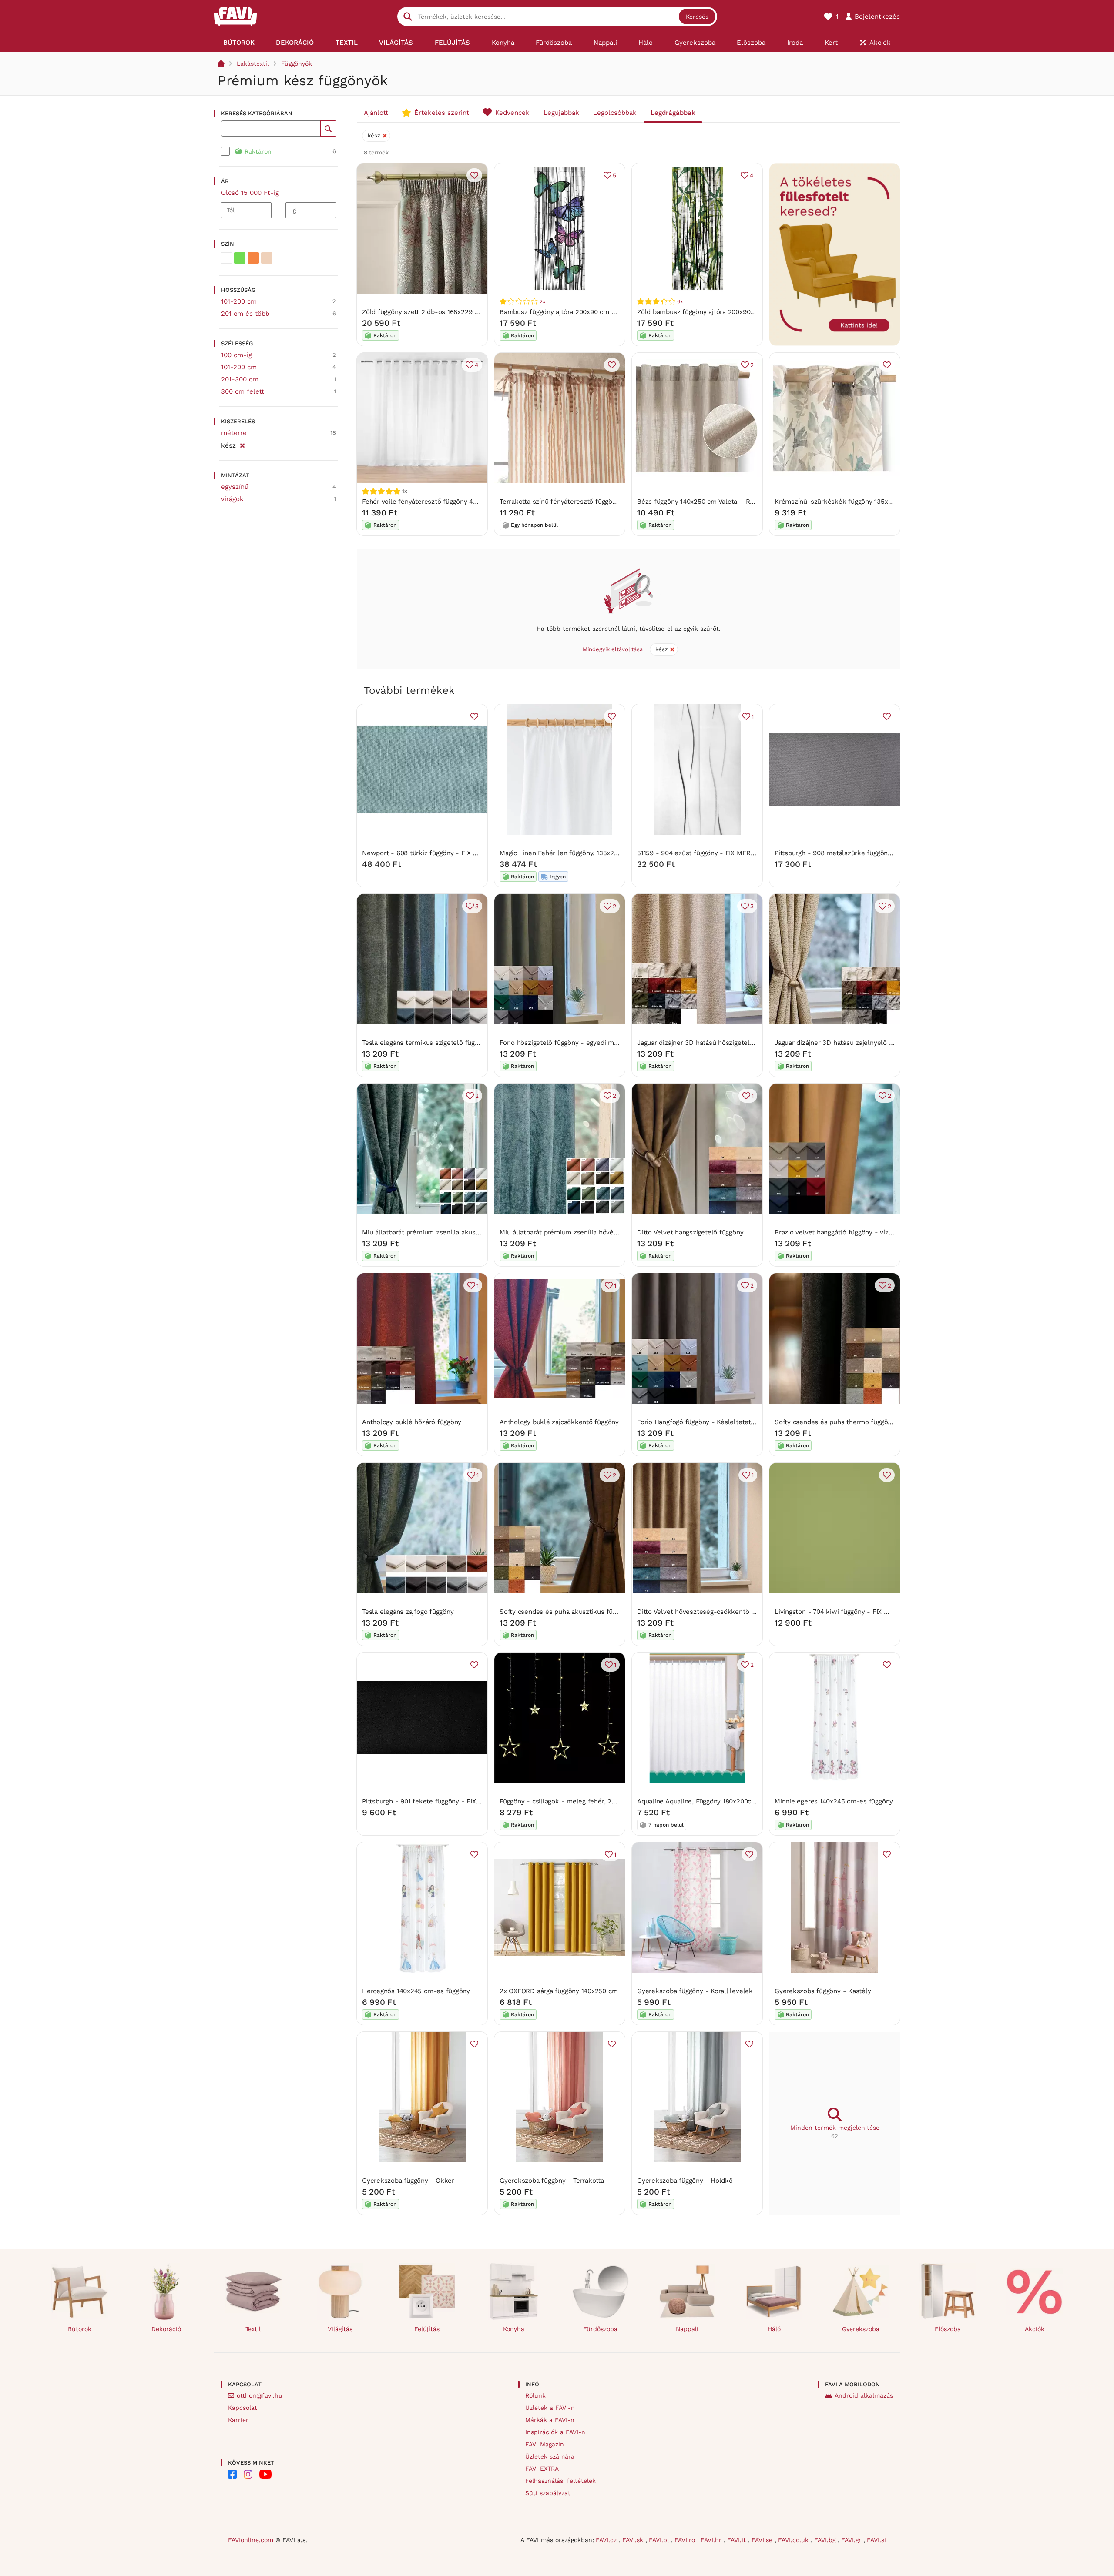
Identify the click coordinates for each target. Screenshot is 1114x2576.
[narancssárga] (253, 258)
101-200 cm (239, 301)
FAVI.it (738, 2540)
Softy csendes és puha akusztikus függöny (565, 1612)
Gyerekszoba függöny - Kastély (823, 1991)
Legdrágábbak (673, 113)
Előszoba (948, 2329)
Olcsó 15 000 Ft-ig (250, 193)
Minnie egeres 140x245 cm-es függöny (834, 1801)
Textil (253, 2329)
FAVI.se (763, 2540)
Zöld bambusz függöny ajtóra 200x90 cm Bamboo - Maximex (730, 312)
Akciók (1035, 2329)
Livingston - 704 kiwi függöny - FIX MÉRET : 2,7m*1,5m (859, 1612)
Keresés (697, 17)
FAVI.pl (660, 2540)
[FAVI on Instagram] (248, 2474)
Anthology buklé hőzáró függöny (412, 1422)
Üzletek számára (550, 2456)
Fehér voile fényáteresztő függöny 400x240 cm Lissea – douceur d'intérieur (479, 502)
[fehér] (226, 258)
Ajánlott (376, 113)
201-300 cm (240, 379)
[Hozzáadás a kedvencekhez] (474, 175)
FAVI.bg (826, 2540)
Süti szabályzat (548, 2493)
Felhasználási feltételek (560, 2481)
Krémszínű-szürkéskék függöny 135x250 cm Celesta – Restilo (870, 502)
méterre (234, 433)
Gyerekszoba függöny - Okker (408, 2181)
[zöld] (240, 258)
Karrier (238, 2420)
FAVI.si (876, 2540)
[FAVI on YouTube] (265, 2474)
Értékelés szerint (442, 113)
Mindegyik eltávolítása (613, 649)
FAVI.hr (712, 2540)
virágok (232, 499)
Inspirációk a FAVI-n (555, 2432)
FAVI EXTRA (542, 2469)
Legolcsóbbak (615, 113)
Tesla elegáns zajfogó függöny (408, 1612)
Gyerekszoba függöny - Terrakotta (552, 2181)
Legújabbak (561, 113)
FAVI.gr (852, 2540)
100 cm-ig (237, 355)
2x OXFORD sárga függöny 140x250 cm (559, 1991)
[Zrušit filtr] (242, 444)
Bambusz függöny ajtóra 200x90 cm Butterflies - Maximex (589, 312)
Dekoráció (166, 2329)
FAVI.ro (686, 2540)
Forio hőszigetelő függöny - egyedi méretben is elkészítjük (590, 1043)
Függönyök (297, 64)
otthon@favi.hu (260, 2395)
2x (542, 301)
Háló (774, 2329)
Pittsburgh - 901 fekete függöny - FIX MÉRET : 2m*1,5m (448, 1801)
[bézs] (267, 258)
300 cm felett (243, 391)
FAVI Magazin (545, 2444)
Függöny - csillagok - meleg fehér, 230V (561, 1801)
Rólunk (535, 2395)
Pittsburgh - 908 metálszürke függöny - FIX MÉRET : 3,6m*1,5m (873, 853)
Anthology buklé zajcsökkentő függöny (559, 1422)
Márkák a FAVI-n (550, 2420)
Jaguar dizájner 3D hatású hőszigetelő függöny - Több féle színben (739, 1043)
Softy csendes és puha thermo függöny (835, 1422)
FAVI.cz (607, 2540)
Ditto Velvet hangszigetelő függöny (690, 1232)
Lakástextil (253, 64)
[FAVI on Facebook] (232, 2474)
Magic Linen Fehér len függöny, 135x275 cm (566, 853)
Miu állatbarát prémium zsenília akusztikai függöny (440, 1232)
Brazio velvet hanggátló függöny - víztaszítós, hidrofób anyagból (873, 1232)
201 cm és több (245, 314)
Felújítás (427, 2329)
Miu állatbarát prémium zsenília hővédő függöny (574, 1232)
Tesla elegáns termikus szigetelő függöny (426, 1043)
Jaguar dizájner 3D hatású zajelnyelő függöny (844, 1043)
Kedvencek (512, 113)
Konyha (514, 2329)
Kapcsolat (243, 2408)
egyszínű (235, 487)
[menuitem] (239, 43)
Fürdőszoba (600, 2329)
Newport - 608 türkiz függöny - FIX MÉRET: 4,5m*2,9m (447, 853)
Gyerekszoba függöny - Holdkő (685, 2181)
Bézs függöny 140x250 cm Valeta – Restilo (702, 502)
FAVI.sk (634, 2540)
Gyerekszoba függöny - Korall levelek (695, 1991)
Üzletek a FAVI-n (550, 2408)
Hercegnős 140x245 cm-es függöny (416, 1991)
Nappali (687, 2329)
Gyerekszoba (861, 2329)
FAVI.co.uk (794, 2540)
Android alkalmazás (864, 2395)
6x (680, 301)
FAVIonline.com (251, 2540)
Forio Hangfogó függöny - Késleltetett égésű (705, 1422)
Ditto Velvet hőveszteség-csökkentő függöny (706, 1612)
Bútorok (80, 2329)
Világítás (340, 2329)
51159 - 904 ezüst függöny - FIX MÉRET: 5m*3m (711, 853)
